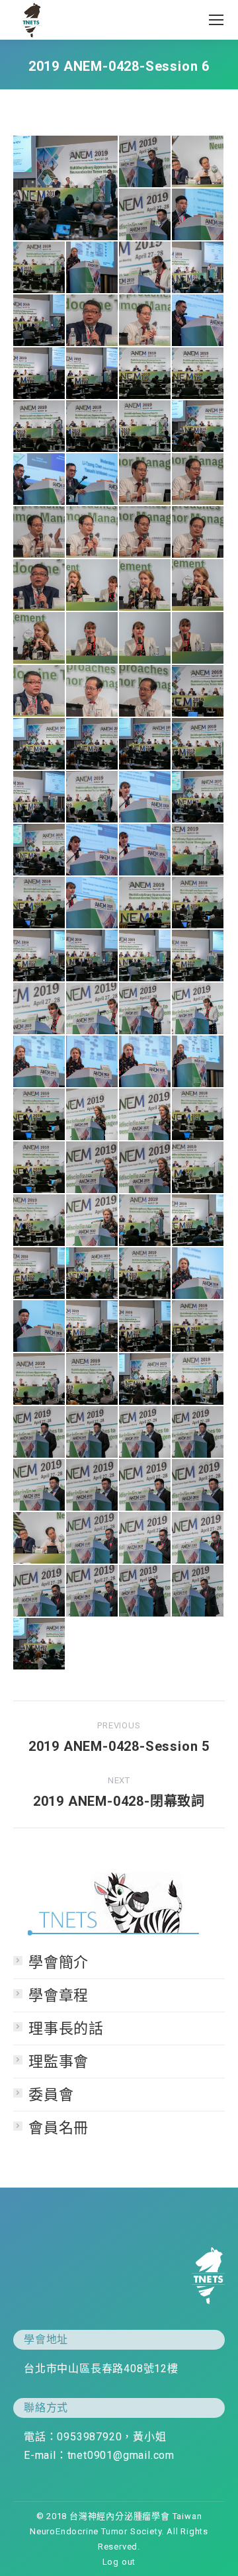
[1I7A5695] (93, 1486)
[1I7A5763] (145, 1168)
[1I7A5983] (145, 533)
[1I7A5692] (40, 1486)
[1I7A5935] (93, 691)
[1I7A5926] (198, 744)
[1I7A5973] (145, 639)
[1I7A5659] (145, 1591)
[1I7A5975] (198, 639)
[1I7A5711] (145, 1380)
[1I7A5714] (40, 1380)
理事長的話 (66, 2028)
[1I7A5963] (198, 586)
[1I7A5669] (198, 1538)
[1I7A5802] (93, 268)
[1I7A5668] (40, 1591)
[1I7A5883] (40, 797)
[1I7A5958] (93, 586)
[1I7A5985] (40, 533)
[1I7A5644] (93, 427)
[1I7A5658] (198, 1591)
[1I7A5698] (145, 1486)
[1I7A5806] (145, 1062)
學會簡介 (59, 1962)
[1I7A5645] (145, 427)
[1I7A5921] (40, 321)
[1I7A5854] (145, 268)
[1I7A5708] (198, 1380)
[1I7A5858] (198, 797)
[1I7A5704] (198, 1486)
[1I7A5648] (198, 427)
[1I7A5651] (40, 1644)
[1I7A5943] (40, 691)
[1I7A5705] (145, 215)
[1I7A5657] (145, 162)
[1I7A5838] (40, 1009)
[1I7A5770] (145, 1221)
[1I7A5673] (93, 1538)
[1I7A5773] (93, 1274)
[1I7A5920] (145, 956)
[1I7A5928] (145, 744)
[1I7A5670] (145, 1538)
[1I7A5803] (198, 1062)
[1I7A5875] (198, 956)
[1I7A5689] (145, 1433)
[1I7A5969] (93, 639)
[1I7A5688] (93, 1433)
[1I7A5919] (93, 956)
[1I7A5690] (198, 1433)
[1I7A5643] (40, 427)
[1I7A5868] (40, 903)
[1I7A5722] (93, 1327)
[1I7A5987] (145, 480)
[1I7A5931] (40, 744)
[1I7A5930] (93, 744)
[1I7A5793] (198, 1221)
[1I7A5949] (93, 321)
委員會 (51, 2095)
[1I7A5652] (66, 188)
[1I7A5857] (93, 797)
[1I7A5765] (93, 1221)
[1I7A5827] (93, 1009)
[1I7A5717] (198, 1327)
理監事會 (59, 2062)
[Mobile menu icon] (216, 20)
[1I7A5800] (198, 1274)
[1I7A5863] (198, 850)
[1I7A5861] (40, 850)
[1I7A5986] (198, 480)
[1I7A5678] (198, 162)
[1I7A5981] (198, 533)
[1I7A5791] (40, 1221)
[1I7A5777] (145, 1274)
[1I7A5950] (40, 586)
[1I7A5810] (40, 1062)
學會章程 (59, 1995)
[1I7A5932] (198, 691)
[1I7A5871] (198, 903)
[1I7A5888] (145, 797)
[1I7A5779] (40, 268)
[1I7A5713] (93, 1380)
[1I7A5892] (93, 850)
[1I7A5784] (198, 1115)
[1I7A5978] (145, 321)
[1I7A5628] (40, 480)
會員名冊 (59, 2128)
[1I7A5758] (145, 1115)
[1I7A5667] (93, 1591)
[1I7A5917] (145, 903)
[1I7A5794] (40, 1274)
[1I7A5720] (145, 1327)
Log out (119, 2562)
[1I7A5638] (145, 374)
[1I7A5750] (93, 1115)
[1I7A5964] (40, 639)
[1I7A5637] (93, 374)
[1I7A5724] (40, 1327)
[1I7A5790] (198, 1168)
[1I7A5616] (93, 480)
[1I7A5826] (145, 1009)
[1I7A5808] (93, 1062)
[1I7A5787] (40, 1168)
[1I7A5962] (145, 586)
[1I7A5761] (93, 1168)
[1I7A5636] (40, 374)
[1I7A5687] (40, 1433)
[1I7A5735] (198, 215)
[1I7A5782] (40, 1115)
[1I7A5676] (40, 1538)
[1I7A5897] (145, 850)
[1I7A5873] (40, 956)
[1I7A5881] (198, 268)
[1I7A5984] (93, 533)
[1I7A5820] (198, 1009)
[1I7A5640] (198, 374)
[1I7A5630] (198, 321)
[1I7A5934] (145, 691)
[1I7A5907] (93, 903)
